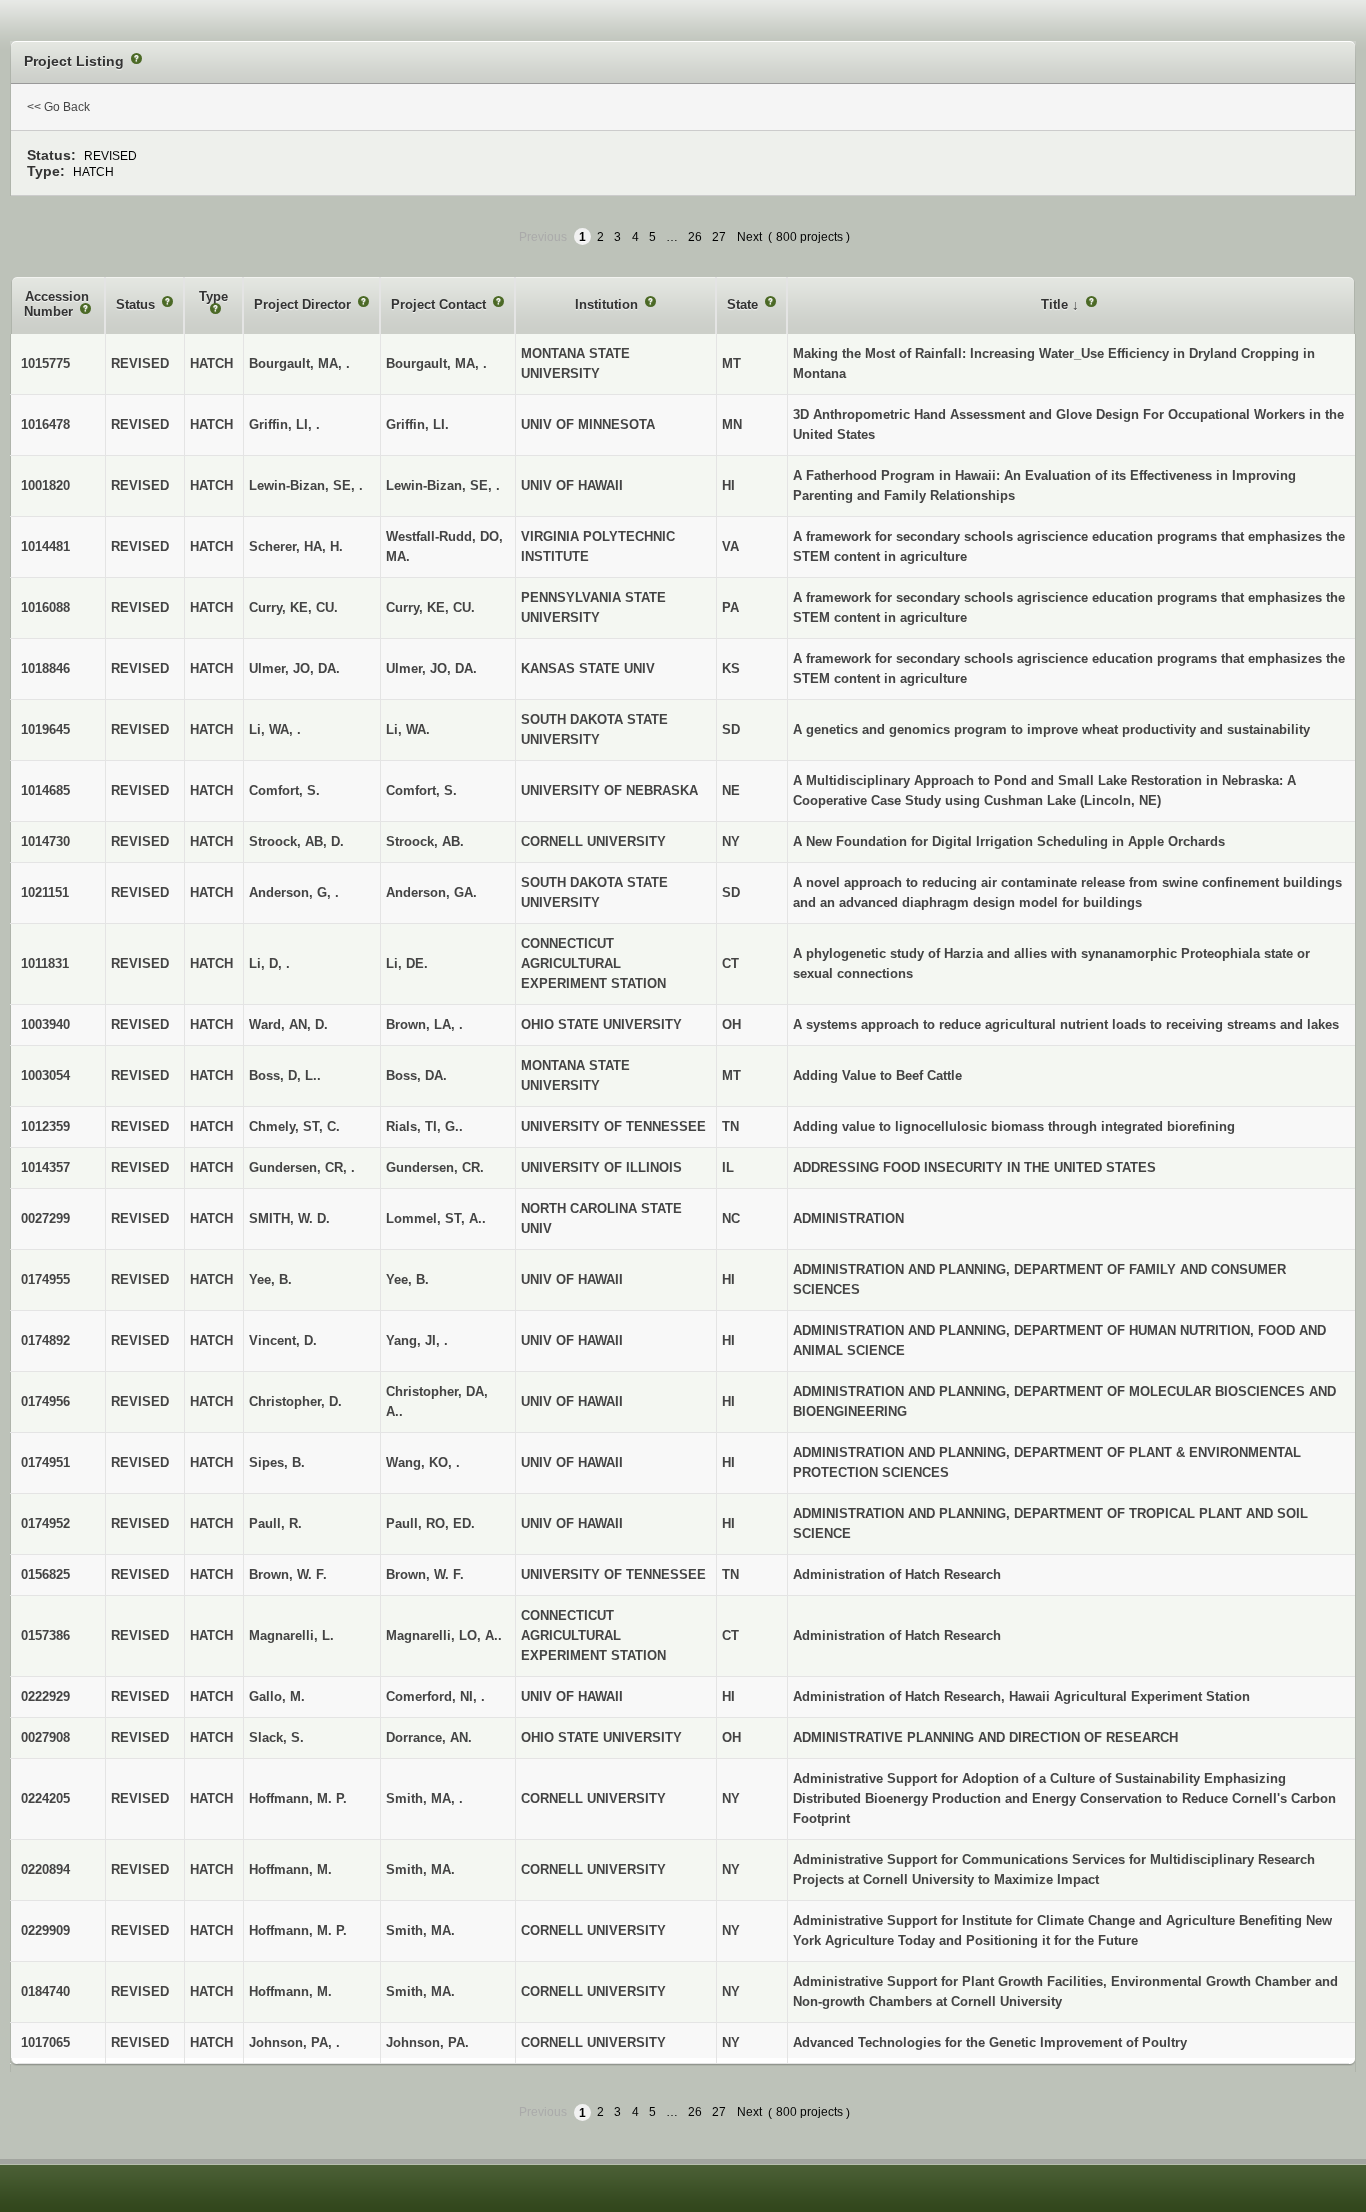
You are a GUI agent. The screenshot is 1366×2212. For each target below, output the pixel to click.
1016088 (45, 607)
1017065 (45, 2042)
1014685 (45, 790)
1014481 (45, 546)
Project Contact (440, 304)
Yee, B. (407, 1279)
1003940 (45, 1024)
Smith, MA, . (424, 1798)
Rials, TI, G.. (424, 1126)
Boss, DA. (416, 1075)
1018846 (45, 668)
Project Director (304, 304)
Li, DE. (407, 963)
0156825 (45, 1574)
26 (695, 237)
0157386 (45, 1635)
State (744, 304)
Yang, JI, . (417, 1340)
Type (213, 296)
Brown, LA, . (424, 1024)
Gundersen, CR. (435, 1167)
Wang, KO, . (423, 1462)
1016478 (45, 424)
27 (719, 237)
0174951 (45, 1462)
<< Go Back (58, 107)
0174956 (45, 1401)
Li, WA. (408, 729)
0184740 (45, 1991)
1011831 (45, 963)
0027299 (45, 1218)
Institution (608, 304)
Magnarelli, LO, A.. (444, 1635)
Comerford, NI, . (435, 1696)
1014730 (45, 841)
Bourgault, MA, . (436, 363)
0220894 (45, 1869)
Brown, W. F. (425, 1574)
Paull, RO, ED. (430, 1523)
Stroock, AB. (425, 841)
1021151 (45, 892)
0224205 (45, 1798)
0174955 (45, 1279)
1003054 (45, 1075)
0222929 (45, 1696)
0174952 (45, 1523)
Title (1056, 304)
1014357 (45, 1167)
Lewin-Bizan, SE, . (443, 485)
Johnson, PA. (427, 2042)
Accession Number (57, 304)
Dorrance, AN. (429, 1737)
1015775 (45, 363)
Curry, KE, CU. (430, 607)
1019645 (45, 729)
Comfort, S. (421, 790)
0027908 (45, 1737)
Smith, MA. (420, 1869)
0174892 (45, 1340)
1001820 (45, 485)
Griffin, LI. (417, 424)
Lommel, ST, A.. (436, 1218)
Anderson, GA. (431, 892)
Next (749, 237)
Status (137, 304)
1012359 (45, 1126)
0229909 (45, 1930)
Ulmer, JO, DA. (431, 668)
